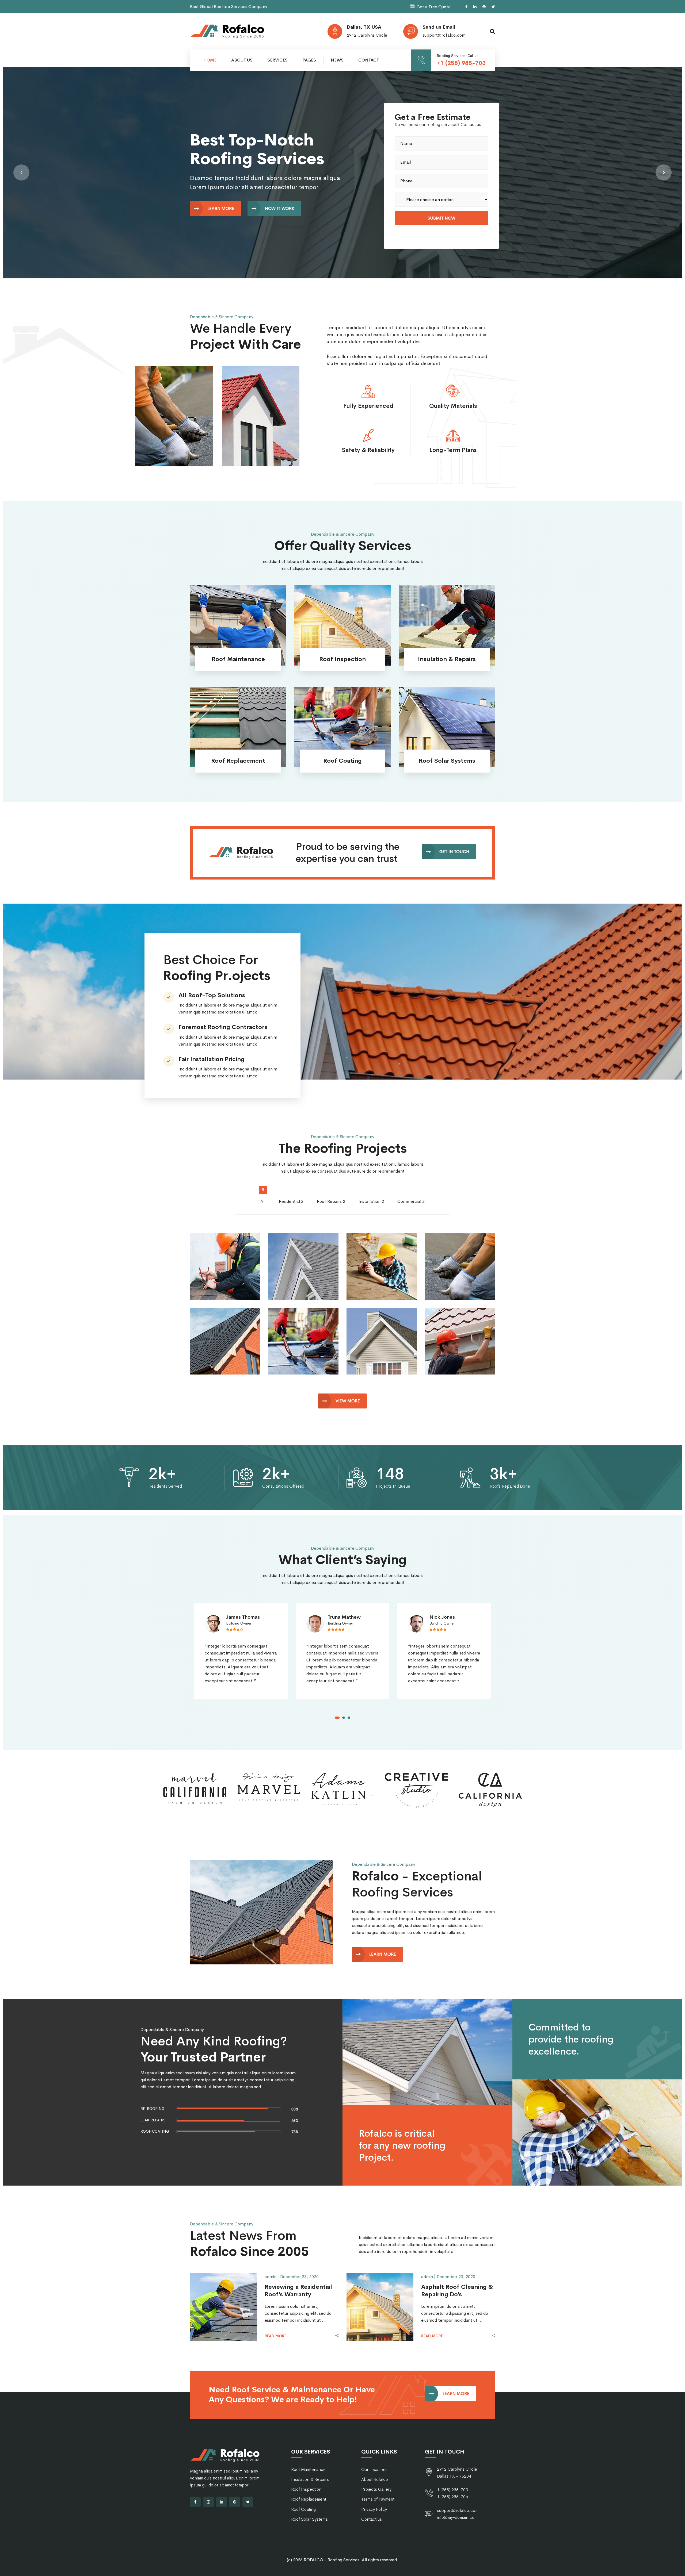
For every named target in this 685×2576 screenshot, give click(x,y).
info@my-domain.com (457, 2517)
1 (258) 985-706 (452, 2497)
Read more (275, 2336)
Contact (369, 60)
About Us (242, 60)
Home (210, 60)
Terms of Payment (378, 2499)
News (337, 60)
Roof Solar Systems (309, 2519)
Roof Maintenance (308, 2469)
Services (277, 60)
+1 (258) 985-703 (461, 63)
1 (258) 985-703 (452, 2490)
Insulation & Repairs (310, 2479)
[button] (21, 172)
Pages (309, 60)
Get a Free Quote (434, 7)
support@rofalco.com (444, 35)
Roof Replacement (309, 2499)
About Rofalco (375, 2479)
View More (348, 1401)
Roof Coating (303, 2509)
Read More (238, 641)
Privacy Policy (374, 2509)
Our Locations (374, 2469)
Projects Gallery (376, 2489)
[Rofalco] (227, 31)
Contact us (372, 2519)
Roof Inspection (306, 2489)
